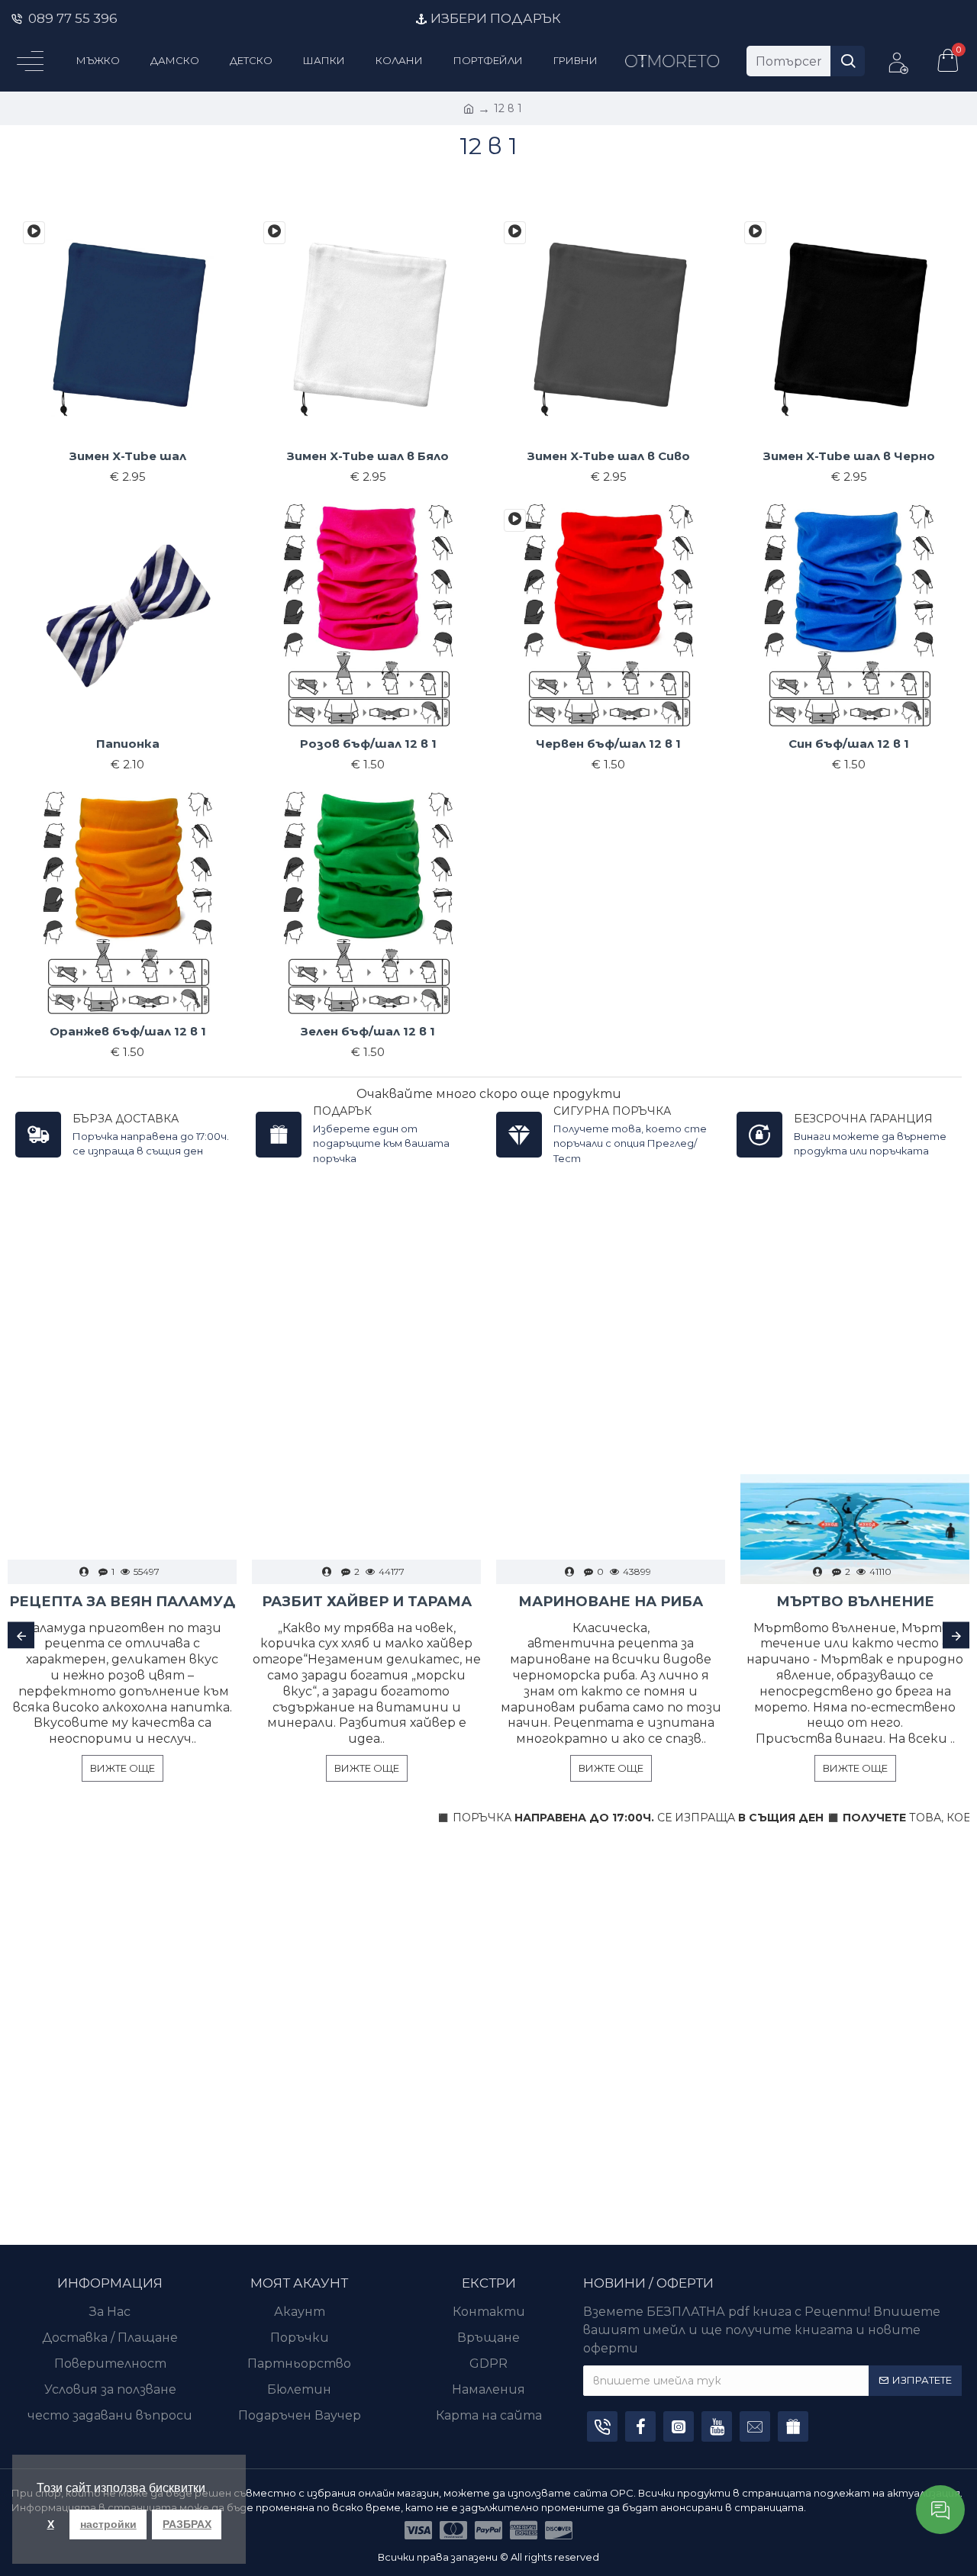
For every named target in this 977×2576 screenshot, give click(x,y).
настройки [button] (108, 2524)
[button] (21, 1636)
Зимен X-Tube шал (128, 456)
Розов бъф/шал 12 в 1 (368, 744)
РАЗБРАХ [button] (187, 2524)
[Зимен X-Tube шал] (34, 233)
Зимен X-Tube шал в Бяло (368, 456)
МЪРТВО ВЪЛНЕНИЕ (855, 1602)
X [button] (51, 2524)
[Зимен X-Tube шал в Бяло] (274, 233)
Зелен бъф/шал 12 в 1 (368, 1031)
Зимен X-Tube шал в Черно (849, 456)
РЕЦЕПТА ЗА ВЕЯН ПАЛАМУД (122, 1602)
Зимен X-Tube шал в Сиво (609, 456)
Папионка (128, 744)
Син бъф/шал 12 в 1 (849, 744)
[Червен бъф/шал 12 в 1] (515, 520)
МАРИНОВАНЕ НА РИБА (611, 1602)
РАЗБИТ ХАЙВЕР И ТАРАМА (367, 1602)
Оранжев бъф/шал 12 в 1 (128, 1031)
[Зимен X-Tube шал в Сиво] (515, 233)
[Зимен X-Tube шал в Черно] (755, 233)
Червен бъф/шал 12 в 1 (608, 744)
